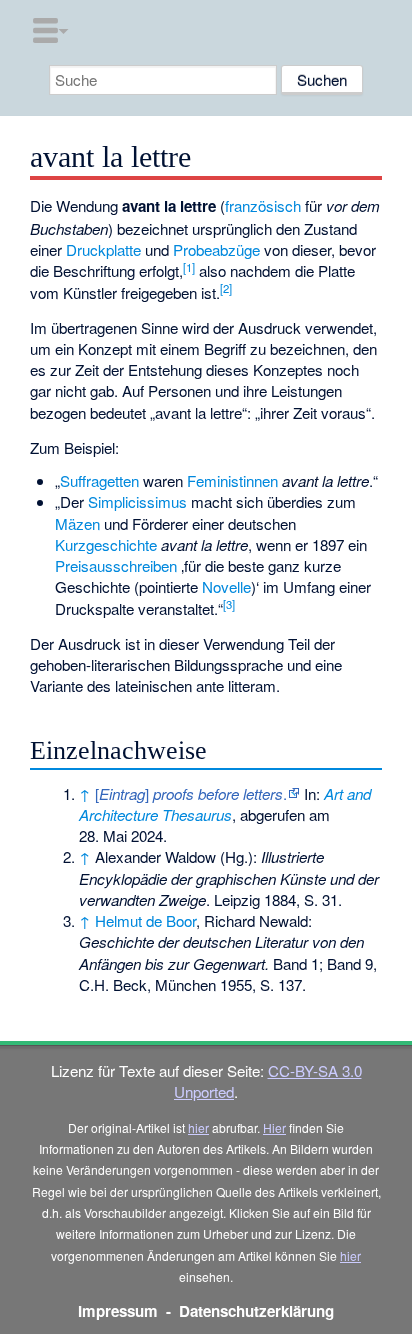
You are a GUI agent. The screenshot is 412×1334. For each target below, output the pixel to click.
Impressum (118, 1311)
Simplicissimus (137, 501)
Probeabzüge (216, 249)
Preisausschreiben (116, 565)
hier (198, 1127)
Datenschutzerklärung (256, 1311)
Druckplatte (103, 249)
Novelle (226, 586)
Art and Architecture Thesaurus (225, 804)
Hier (274, 1127)
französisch (263, 205)
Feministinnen (232, 480)
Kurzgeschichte (106, 544)
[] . (191, 793)
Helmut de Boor (145, 920)
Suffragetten (99, 480)
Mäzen (77, 523)
